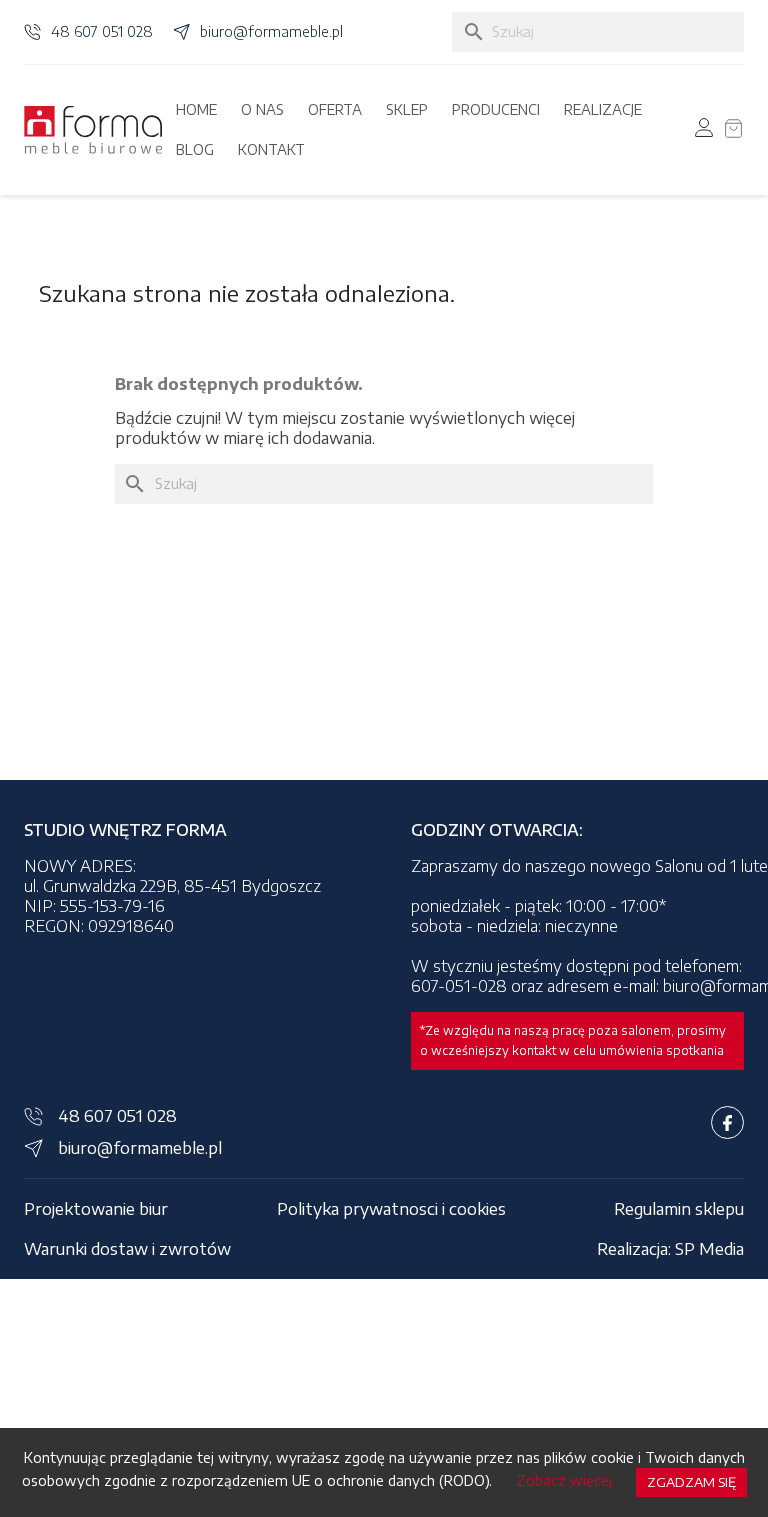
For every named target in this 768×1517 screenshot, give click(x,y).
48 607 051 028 (102, 31)
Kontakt (271, 149)
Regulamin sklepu (679, 1209)
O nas (262, 109)
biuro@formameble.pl (271, 31)
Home (196, 109)
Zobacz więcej (564, 1480)
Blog (195, 149)
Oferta (335, 109)
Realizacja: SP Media (670, 1249)
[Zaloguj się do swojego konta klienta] (704, 127)
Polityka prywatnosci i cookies (391, 1209)
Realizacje (603, 109)
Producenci (496, 109)
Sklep (407, 109)
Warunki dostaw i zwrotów (127, 1249)
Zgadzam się (691, 1482)
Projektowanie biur (96, 1209)
